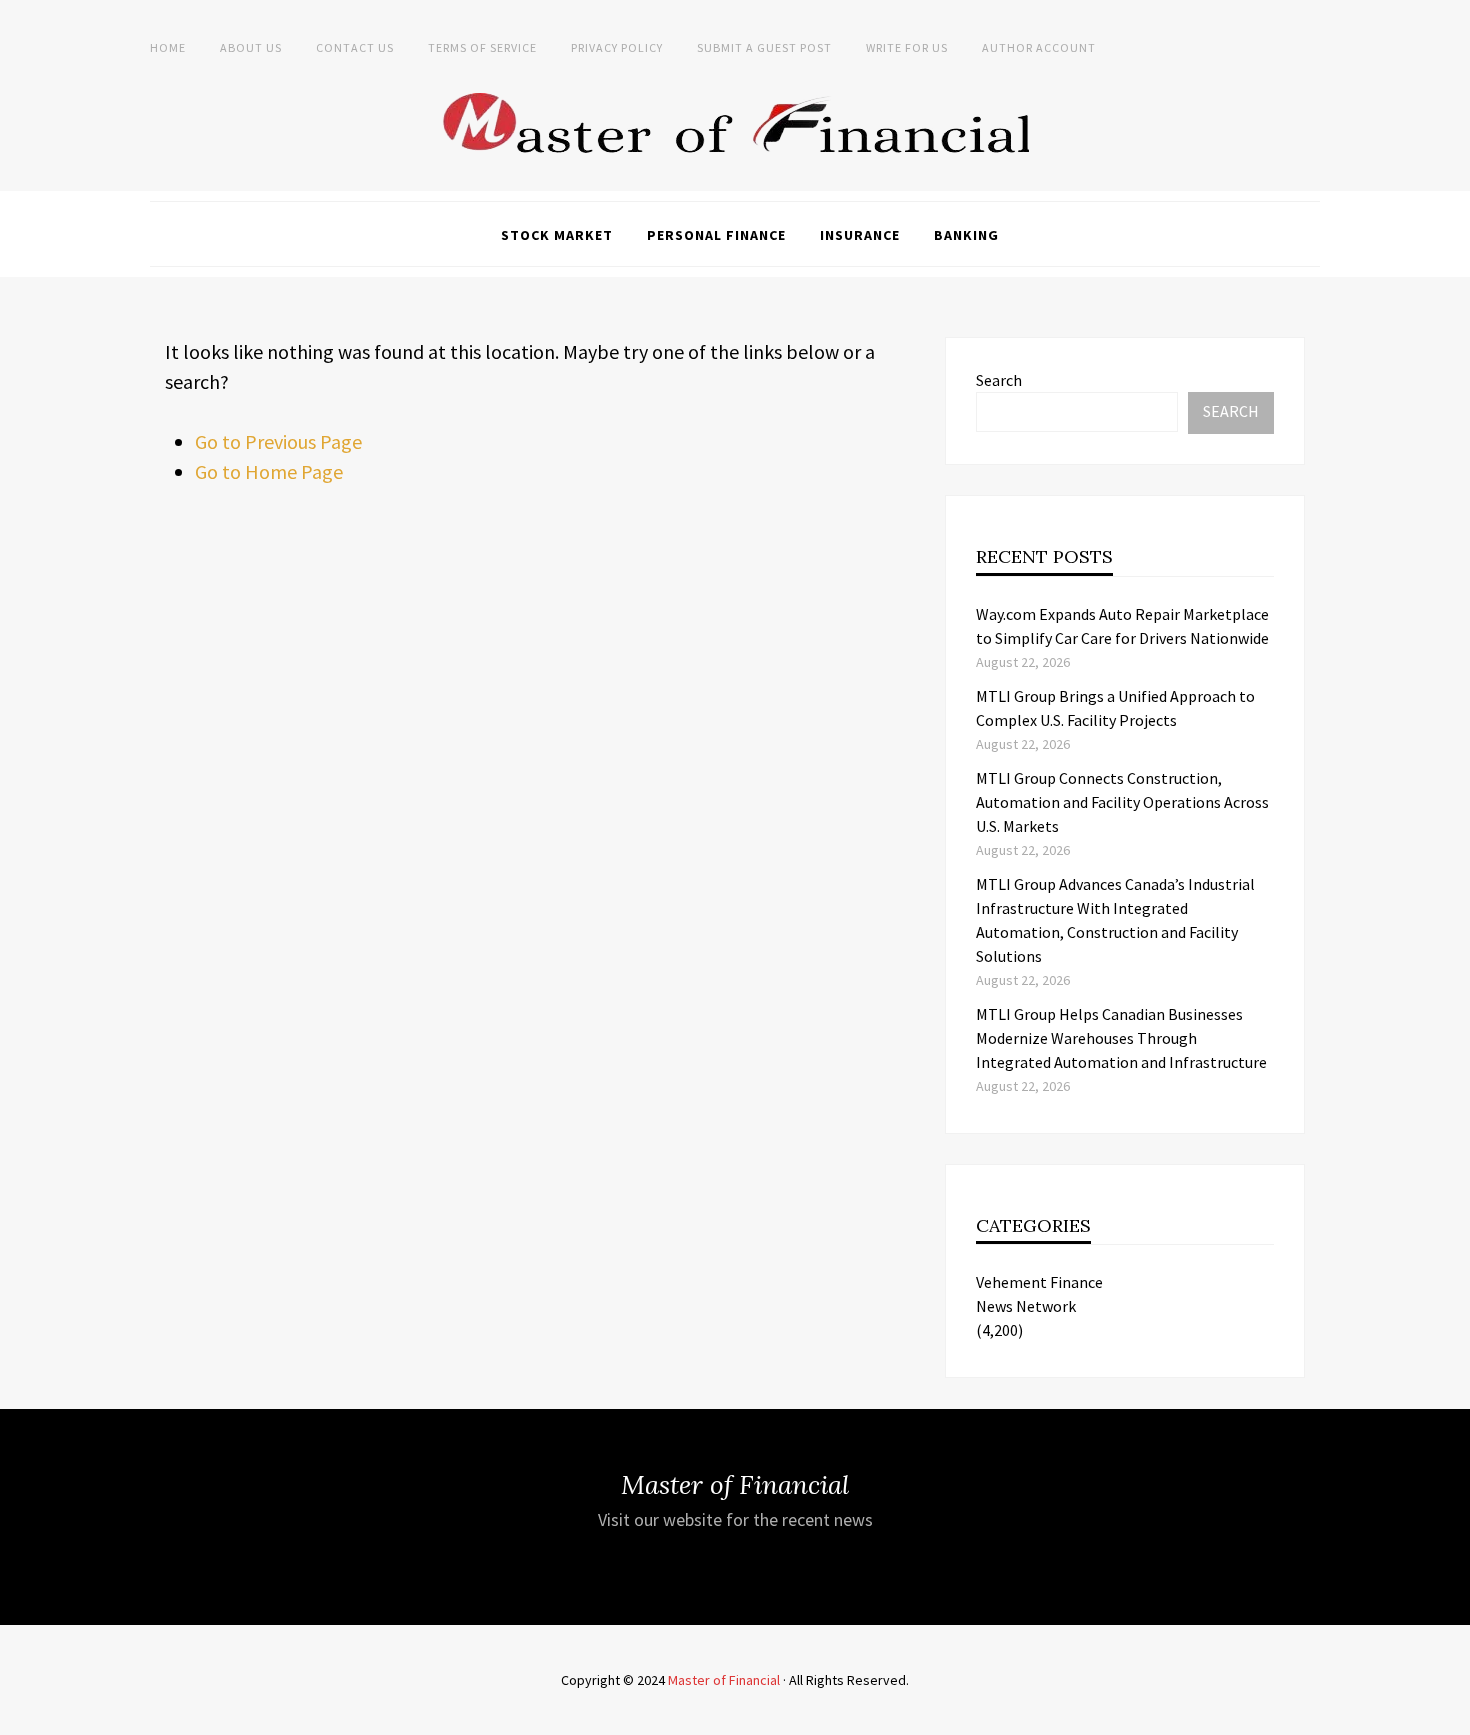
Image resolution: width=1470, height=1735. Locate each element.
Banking (966, 235)
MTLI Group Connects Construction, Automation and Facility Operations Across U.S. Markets (1122, 802)
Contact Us (355, 47)
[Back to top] (1450, 1715)
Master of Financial (724, 1680)
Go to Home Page (269, 471)
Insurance (860, 235)
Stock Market (557, 235)
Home (168, 47)
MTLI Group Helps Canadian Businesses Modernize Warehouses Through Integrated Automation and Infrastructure (1121, 1038)
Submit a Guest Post (764, 47)
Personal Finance (716, 235)
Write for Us (907, 47)
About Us (251, 47)
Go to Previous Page (278, 441)
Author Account (1039, 47)
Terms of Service (482, 47)
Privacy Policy (617, 47)
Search (999, 380)
